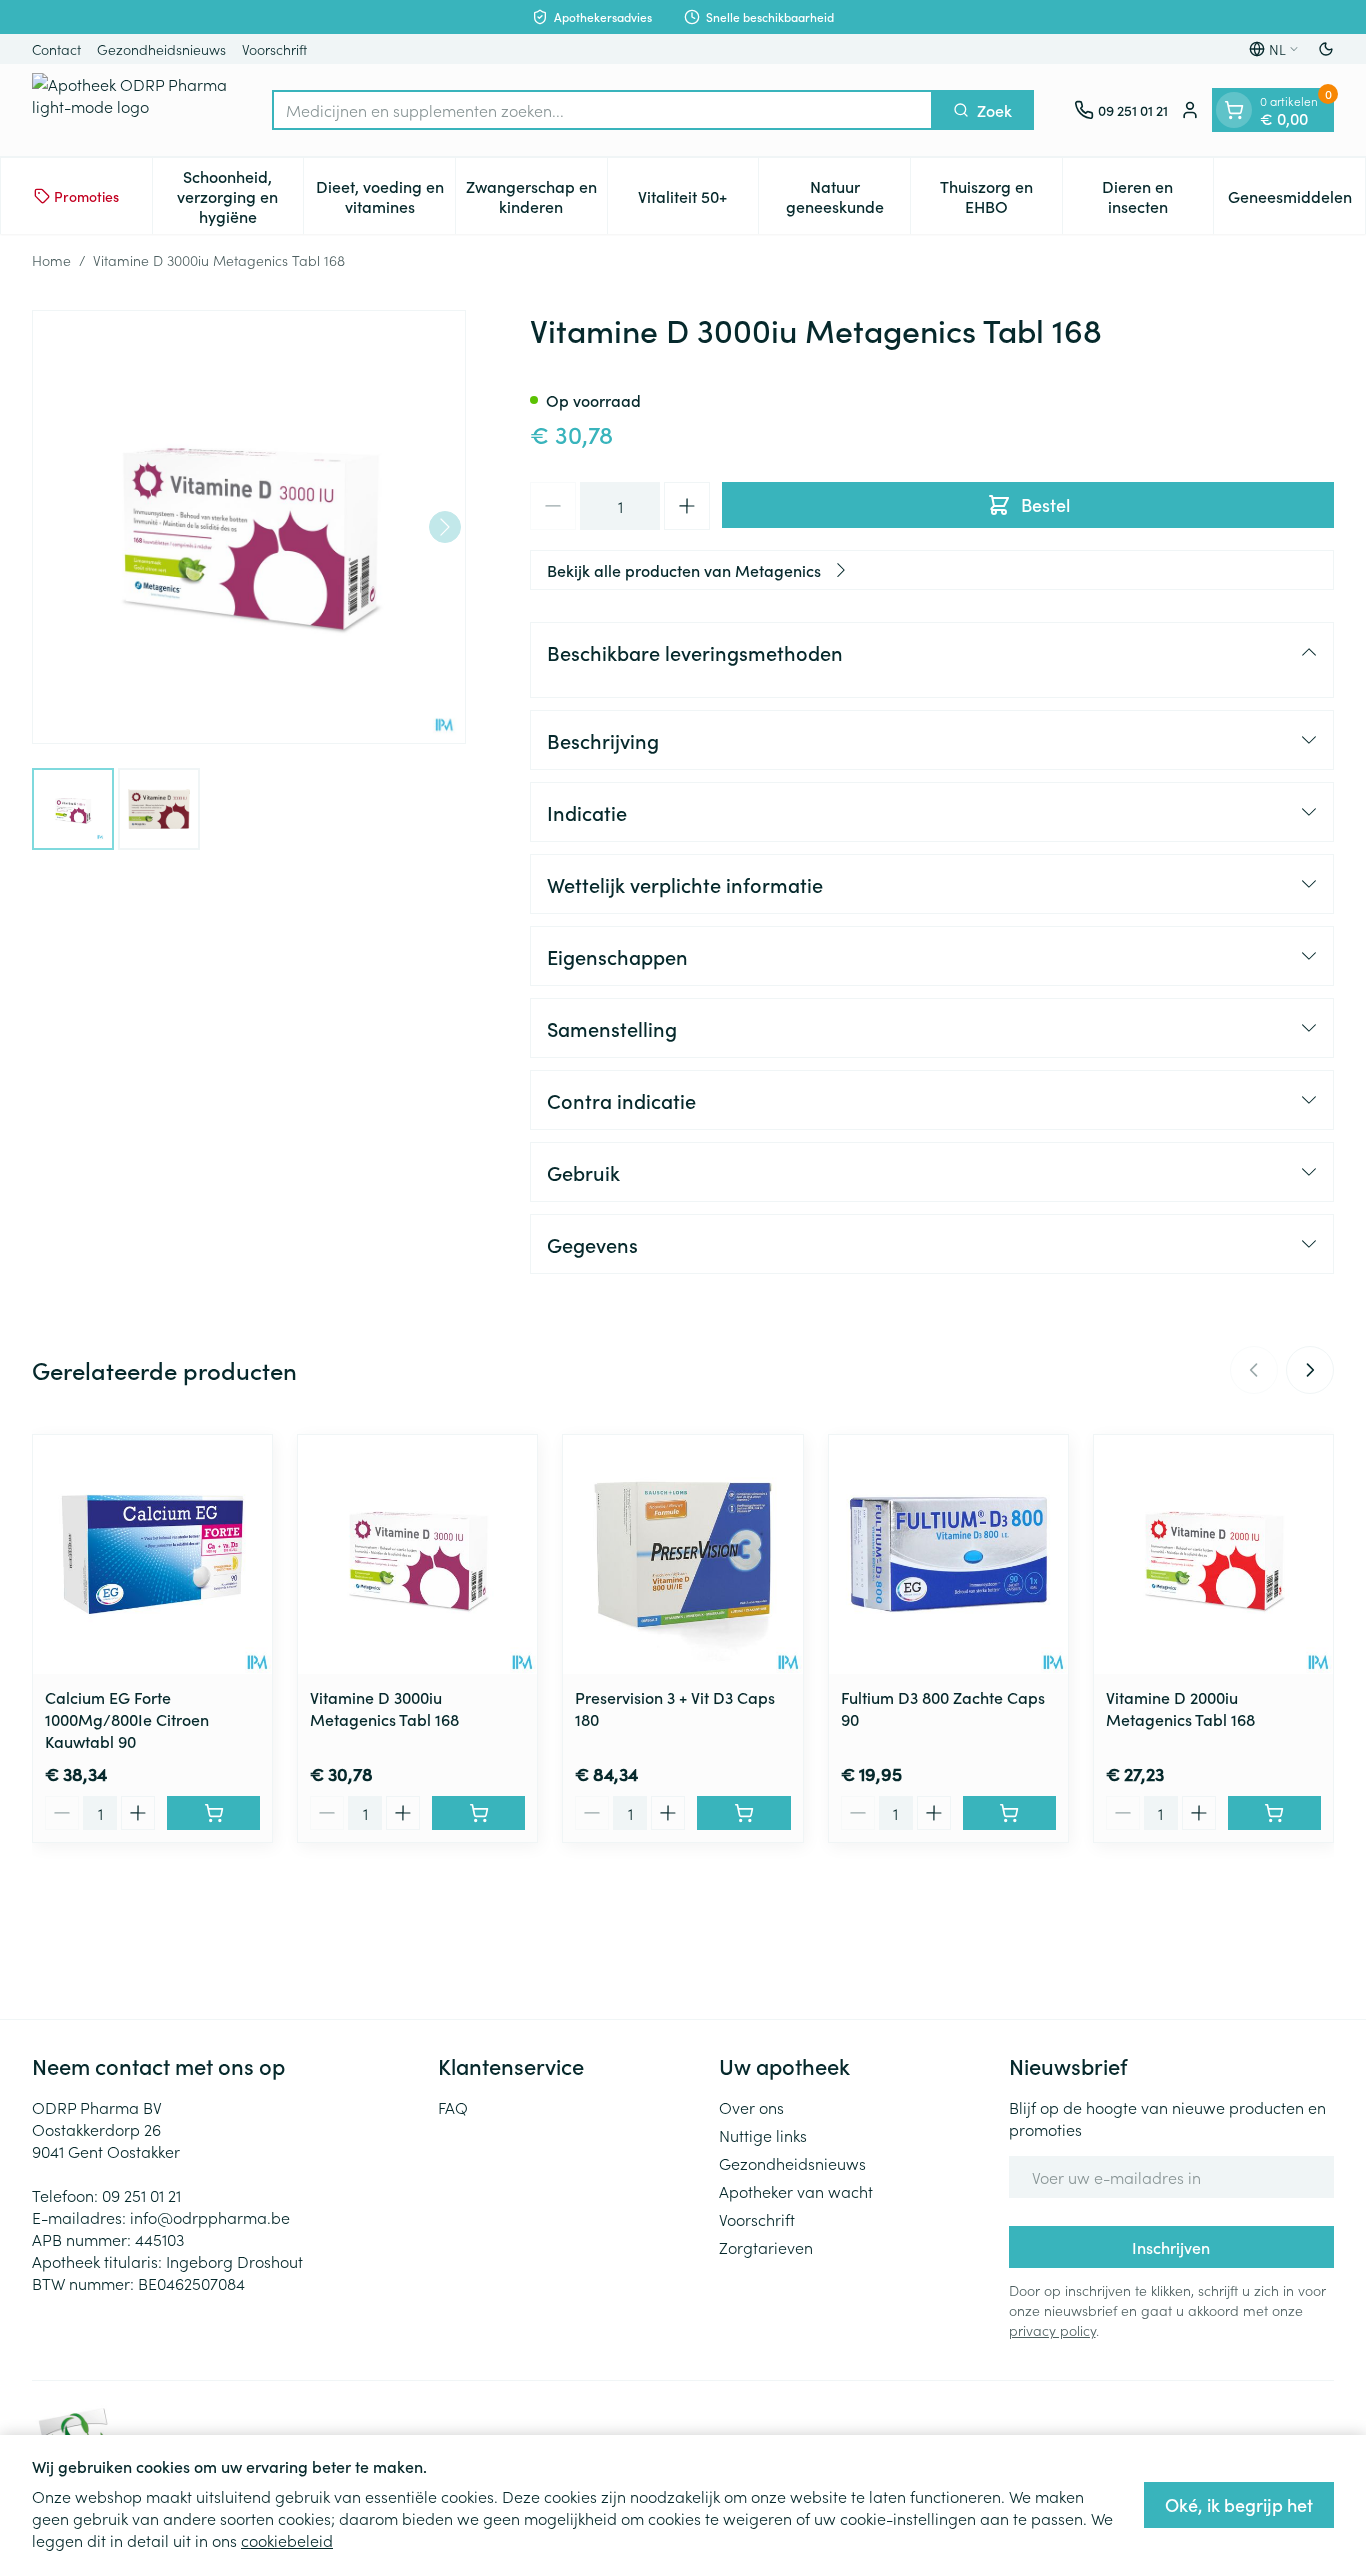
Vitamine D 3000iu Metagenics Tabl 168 (384, 1708)
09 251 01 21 (141, 2195)
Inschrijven (1171, 2247)
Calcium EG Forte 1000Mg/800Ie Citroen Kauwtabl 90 (127, 1719)
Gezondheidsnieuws (161, 49)
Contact (56, 49)
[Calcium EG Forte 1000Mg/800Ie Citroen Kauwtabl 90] (152, 1554)
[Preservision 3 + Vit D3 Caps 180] (682, 1554)
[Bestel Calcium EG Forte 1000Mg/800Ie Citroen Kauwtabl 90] (213, 1813)
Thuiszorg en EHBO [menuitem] (1001, 196)
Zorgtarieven (766, 2247)
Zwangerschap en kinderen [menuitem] (536, 196)
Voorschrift (274, 49)
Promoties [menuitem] (86, 196)
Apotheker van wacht (796, 2191)
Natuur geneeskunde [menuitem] (848, 196)
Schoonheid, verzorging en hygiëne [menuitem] (240, 196)
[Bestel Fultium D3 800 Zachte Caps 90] (1009, 1813)
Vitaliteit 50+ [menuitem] (698, 201)
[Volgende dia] (1310, 1370)
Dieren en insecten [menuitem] (1157, 196)
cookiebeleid (287, 2540)
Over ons (751, 2107)
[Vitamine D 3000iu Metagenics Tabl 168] (417, 1554)
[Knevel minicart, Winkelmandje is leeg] (1234, 110)
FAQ (453, 2107)
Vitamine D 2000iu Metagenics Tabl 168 (1180, 1708)
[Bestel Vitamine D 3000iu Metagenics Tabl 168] (478, 1813)
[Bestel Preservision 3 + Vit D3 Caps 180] (743, 1813)
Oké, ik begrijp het (1239, 2504)
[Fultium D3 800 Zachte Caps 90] (948, 1554)
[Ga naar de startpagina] (132, 110)
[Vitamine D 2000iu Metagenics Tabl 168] (1213, 1554)
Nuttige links (763, 2135)
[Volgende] (445, 527)
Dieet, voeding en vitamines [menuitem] (385, 196)
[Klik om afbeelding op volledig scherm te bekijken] (249, 527)
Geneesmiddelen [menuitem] (1296, 201)
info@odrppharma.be (210, 2217)
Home (51, 260)
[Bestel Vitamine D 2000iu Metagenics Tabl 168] (1274, 1813)
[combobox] (602, 110)
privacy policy (1052, 2330)
